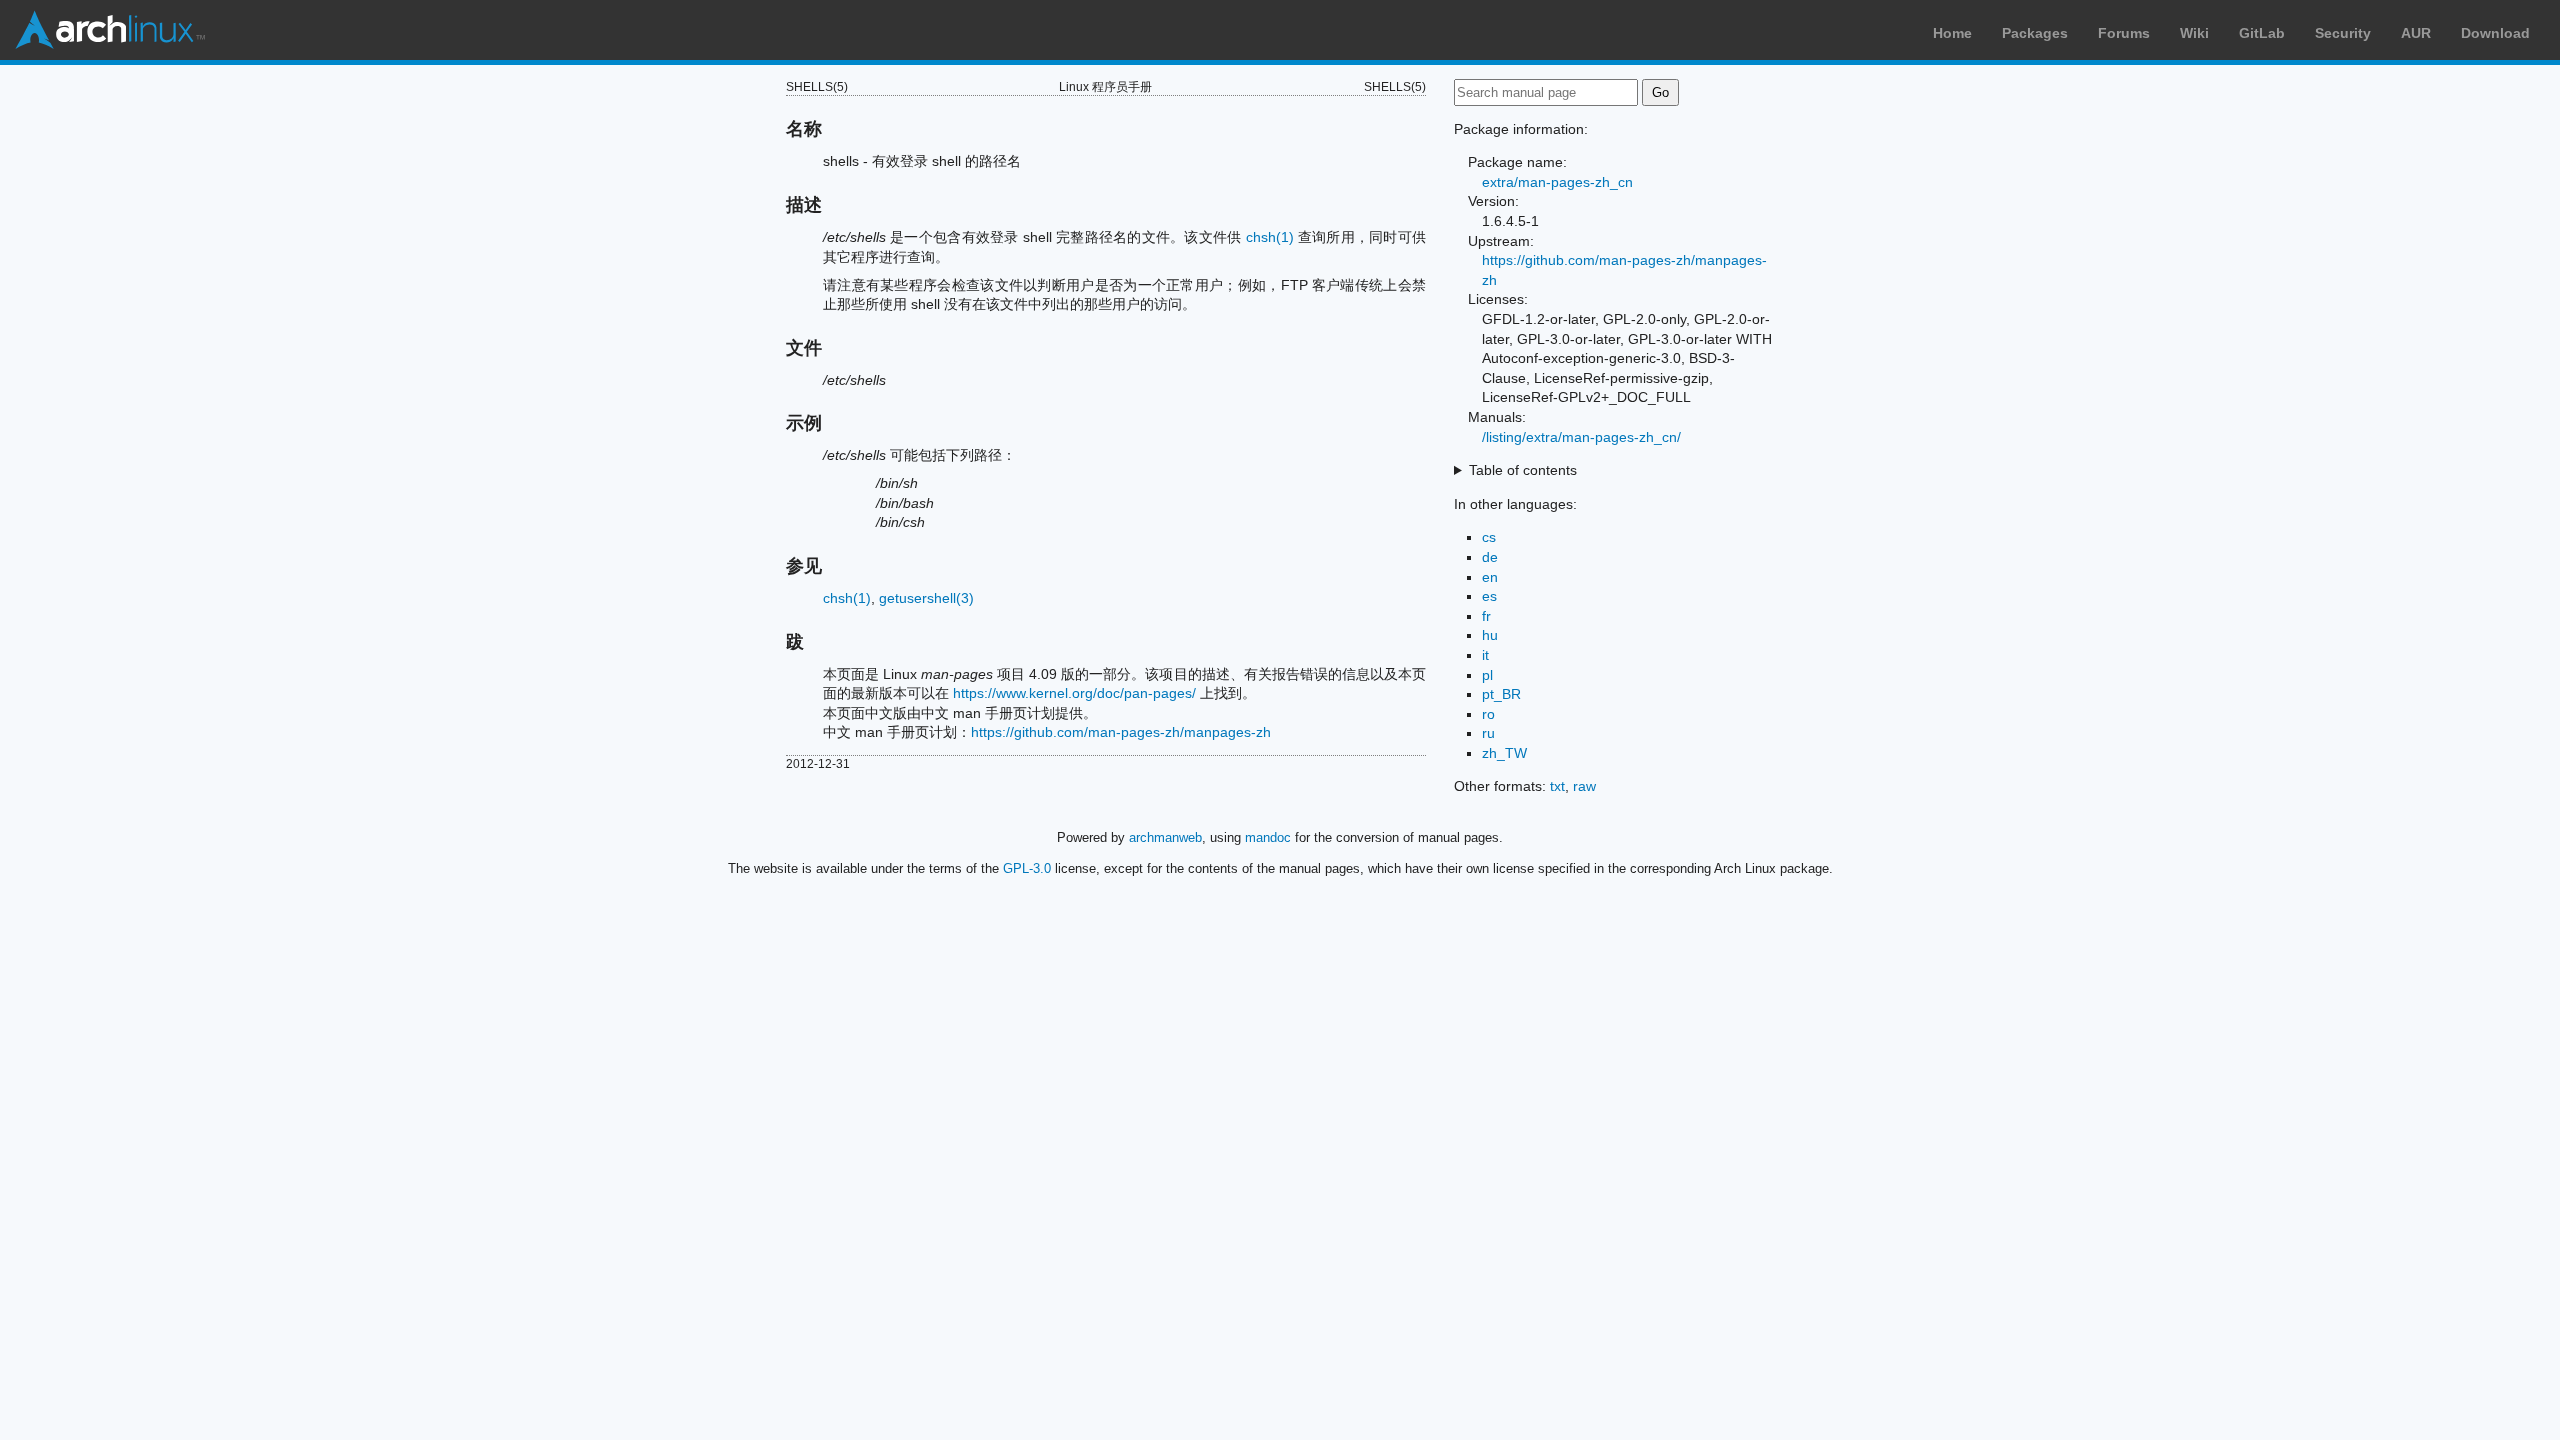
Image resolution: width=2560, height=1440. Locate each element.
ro (1488, 714)
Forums (2124, 33)
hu (1490, 635)
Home (1952, 33)
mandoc (1268, 837)
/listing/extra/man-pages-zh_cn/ (1581, 437)
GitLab (2262, 33)
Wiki (2194, 33)
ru (1488, 733)
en (1490, 577)
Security (2343, 33)
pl (1487, 675)
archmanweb (1165, 837)
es (1489, 596)
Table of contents (1523, 470)
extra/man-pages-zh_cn (1557, 182)
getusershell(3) (926, 598)
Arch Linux (110, 30)
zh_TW (1504, 753)
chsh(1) (1270, 237)
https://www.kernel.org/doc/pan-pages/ (1074, 693)
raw (1584, 786)
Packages (2035, 33)
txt (1557, 786)
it (1485, 655)
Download (2495, 33)
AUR (2416, 33)
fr (1486, 616)
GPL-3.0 (1027, 868)
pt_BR (1501, 694)
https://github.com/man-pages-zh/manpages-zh (1121, 732)
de (1490, 557)
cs (1489, 537)
